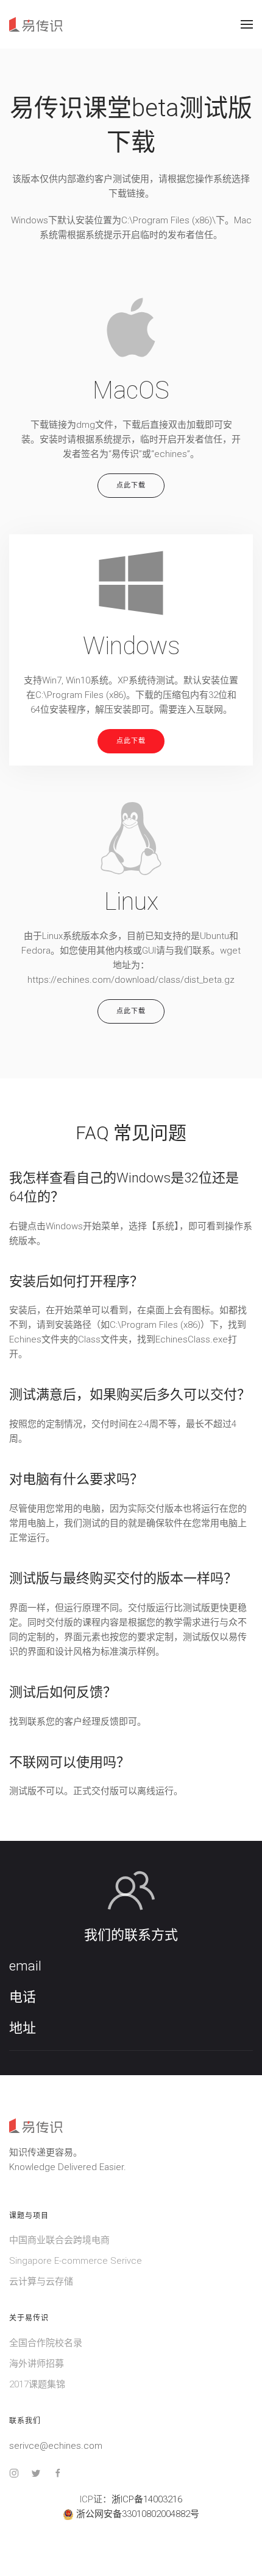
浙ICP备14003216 (147, 2499)
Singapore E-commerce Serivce (76, 2261)
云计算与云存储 (41, 2281)
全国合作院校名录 (46, 2343)
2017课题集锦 (37, 2384)
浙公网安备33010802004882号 (138, 2514)
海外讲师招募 (37, 2364)
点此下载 (131, 485)
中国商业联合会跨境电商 (59, 2240)
